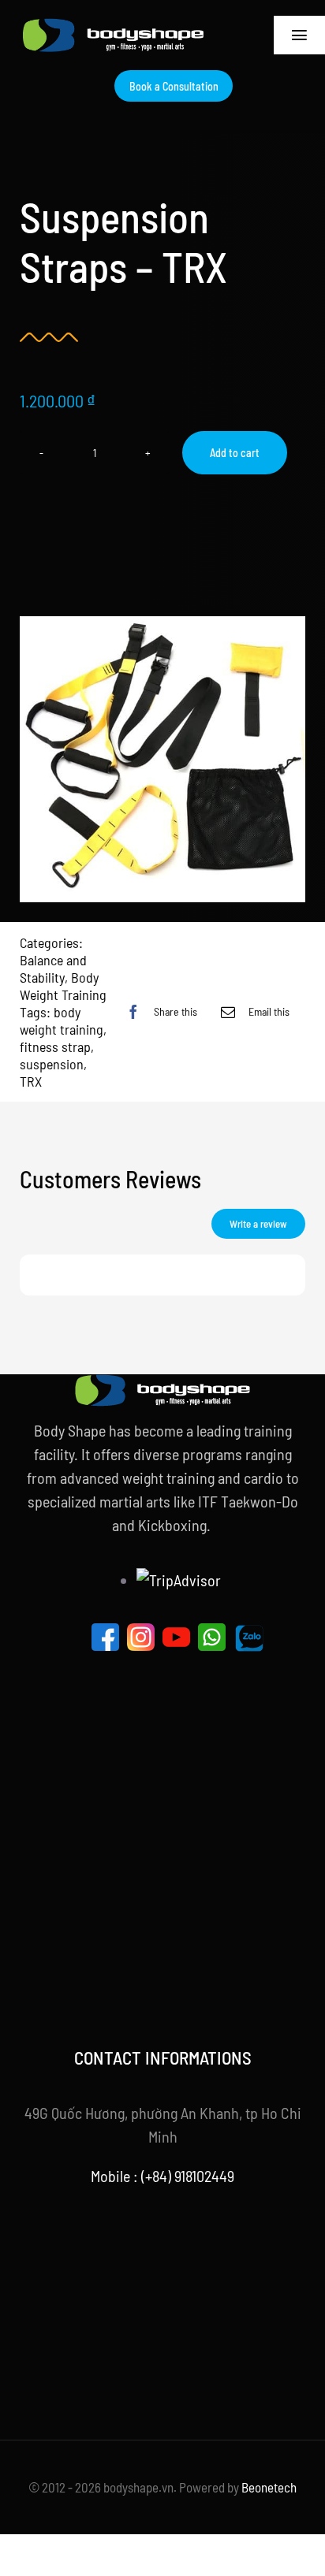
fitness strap (55, 1046)
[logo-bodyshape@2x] (113, 26)
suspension (52, 1064)
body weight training (62, 1020)
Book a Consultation (174, 86)
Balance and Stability (53, 968)
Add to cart (235, 453)
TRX (31, 1081)
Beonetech (269, 2487)
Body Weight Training (63, 986)
